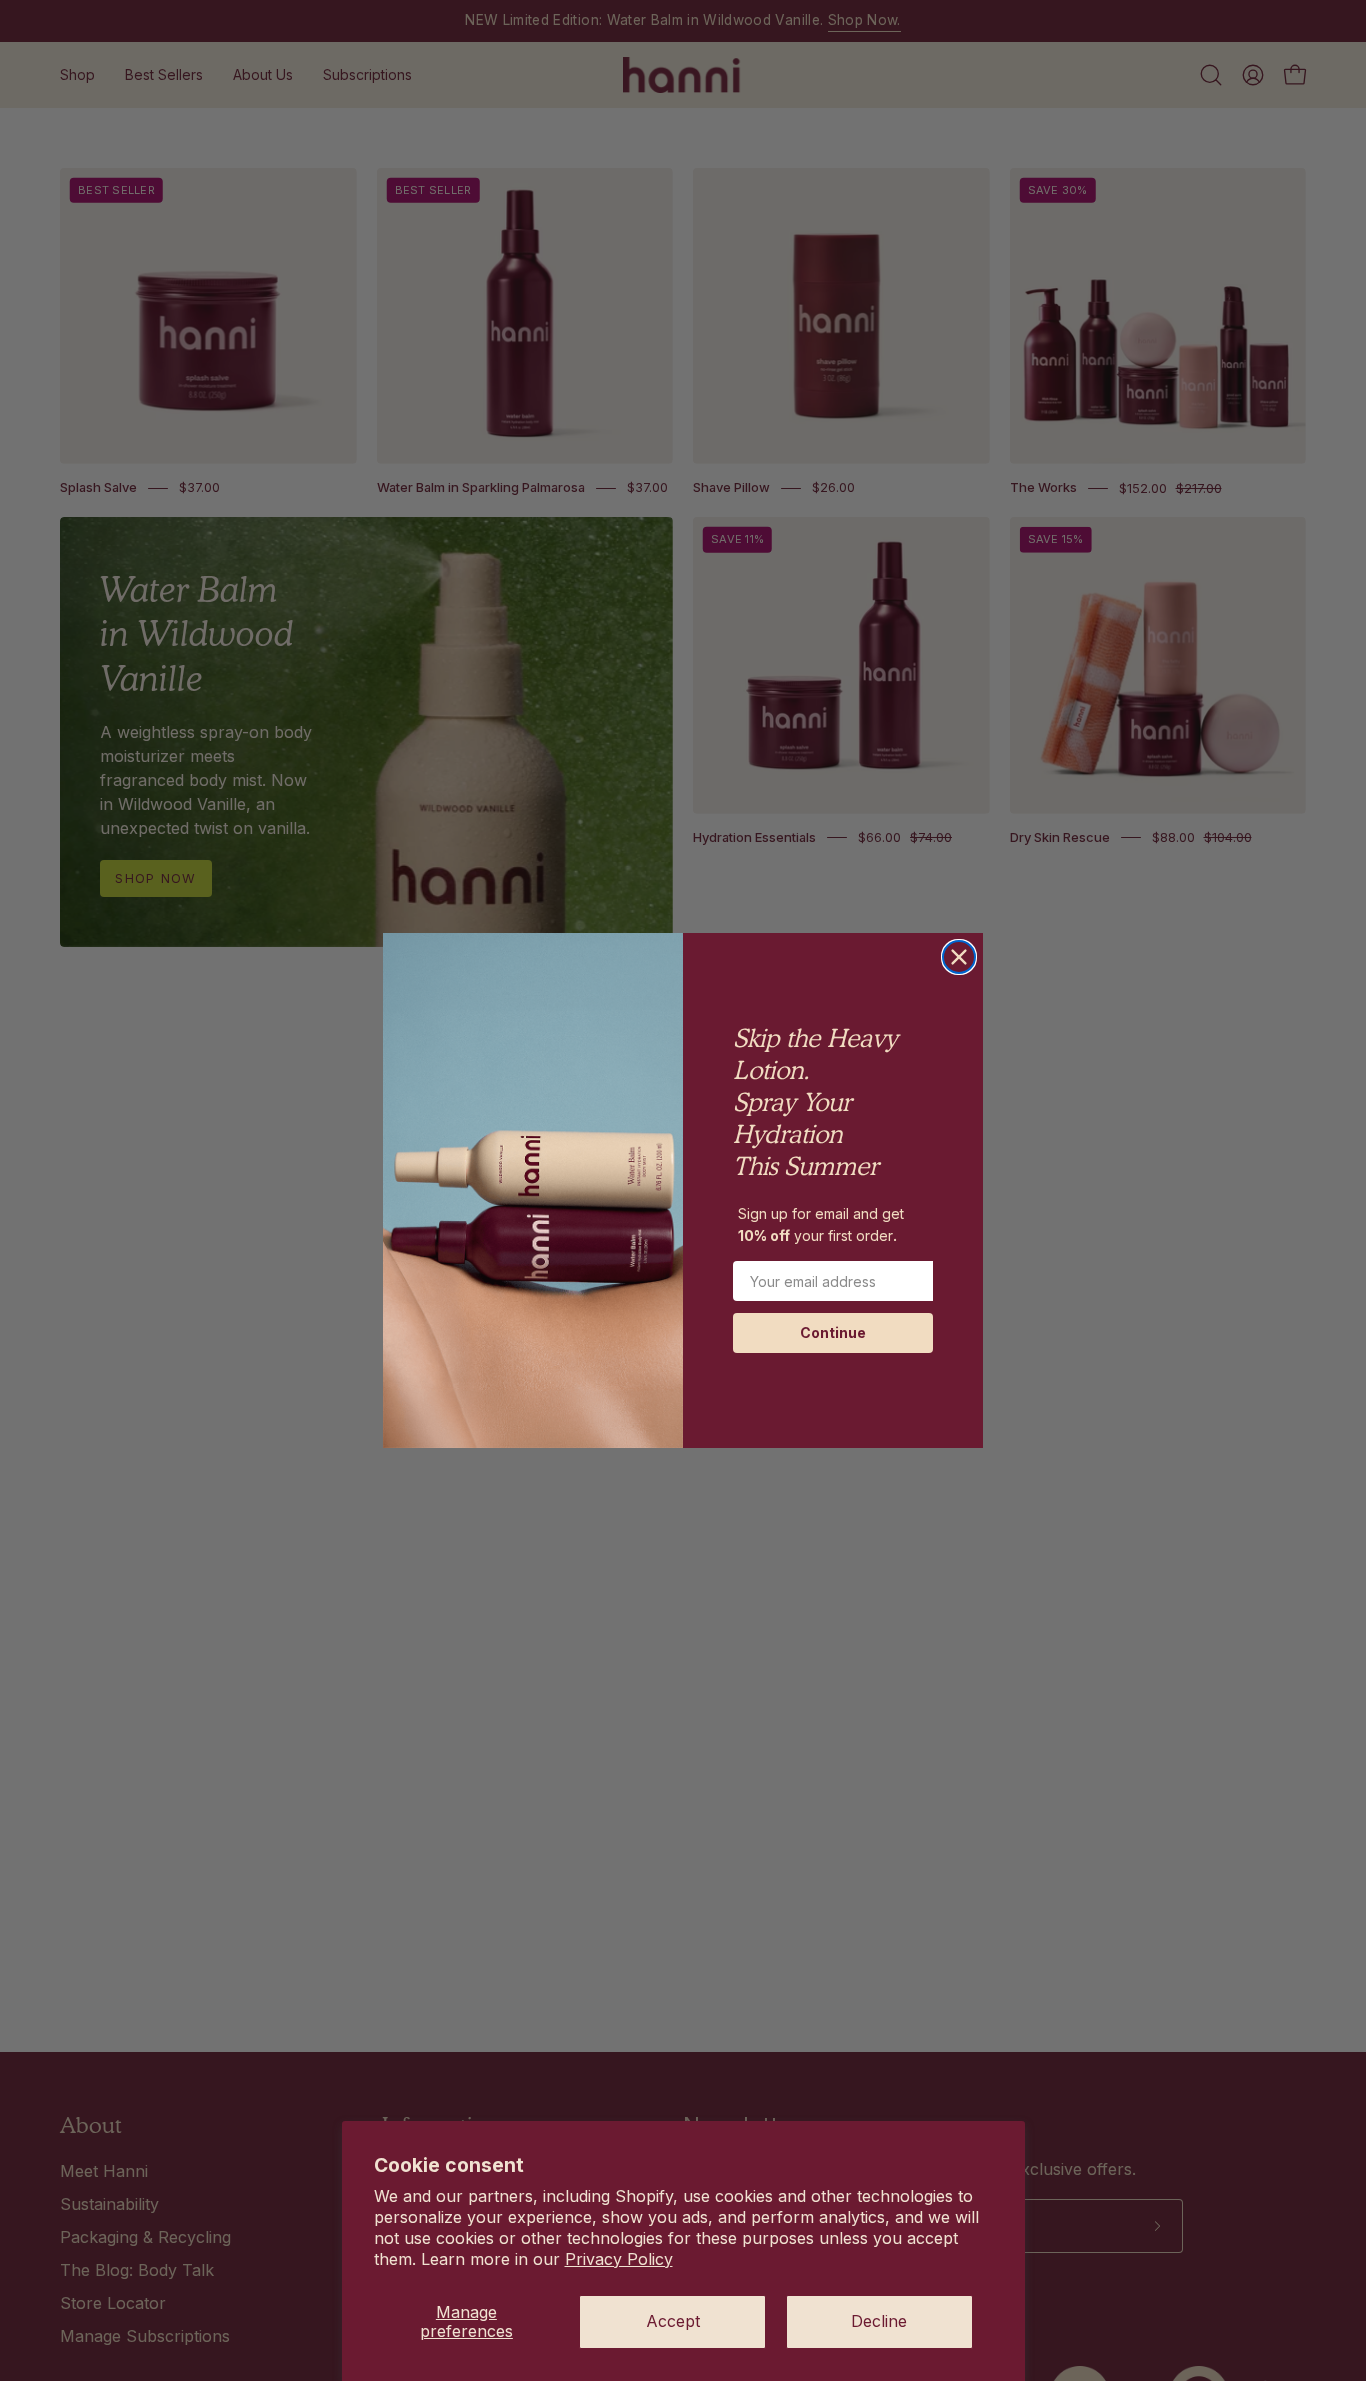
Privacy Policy (619, 2259)
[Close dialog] (959, 957)
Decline (879, 2321)
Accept (673, 2321)
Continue (833, 1332)
